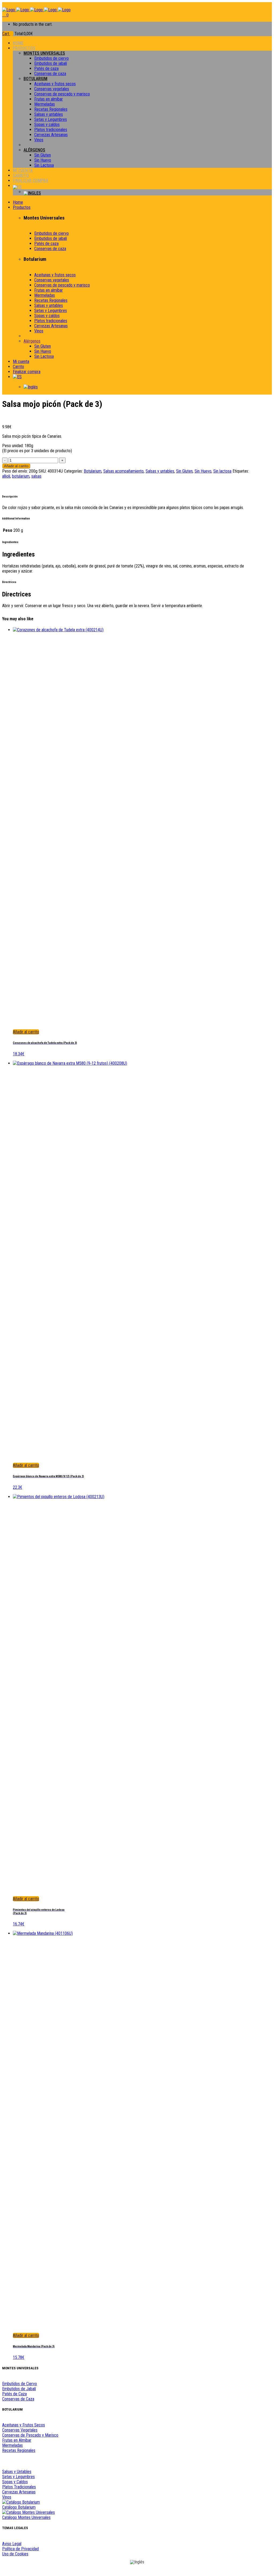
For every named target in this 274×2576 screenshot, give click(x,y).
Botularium (93, 471)
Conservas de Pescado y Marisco (30, 2435)
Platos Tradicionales (19, 2487)
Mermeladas (12, 2445)
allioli (6, 476)
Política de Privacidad (20, 2549)
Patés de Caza (14, 2394)
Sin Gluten (184, 471)
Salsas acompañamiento (123, 471)
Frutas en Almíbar (17, 2440)
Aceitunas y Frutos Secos (24, 2425)
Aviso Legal (12, 2544)
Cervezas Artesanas (19, 2492)
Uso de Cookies (15, 2554)
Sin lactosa (222, 471)
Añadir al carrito (16, 466)
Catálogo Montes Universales (26, 2517)
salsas (36, 476)
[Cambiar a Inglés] (148, 193)
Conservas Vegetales (20, 2430)
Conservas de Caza (18, 2399)
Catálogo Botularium (19, 2507)
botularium (21, 476)
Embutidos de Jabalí (19, 2389)
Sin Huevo (203, 471)
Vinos (7, 2497)
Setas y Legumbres (18, 2477)
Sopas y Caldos (15, 2482)
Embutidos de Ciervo (20, 2384)
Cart (6, 34)
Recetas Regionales (19, 2450)
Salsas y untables (160, 471)
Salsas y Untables (17, 2472)
